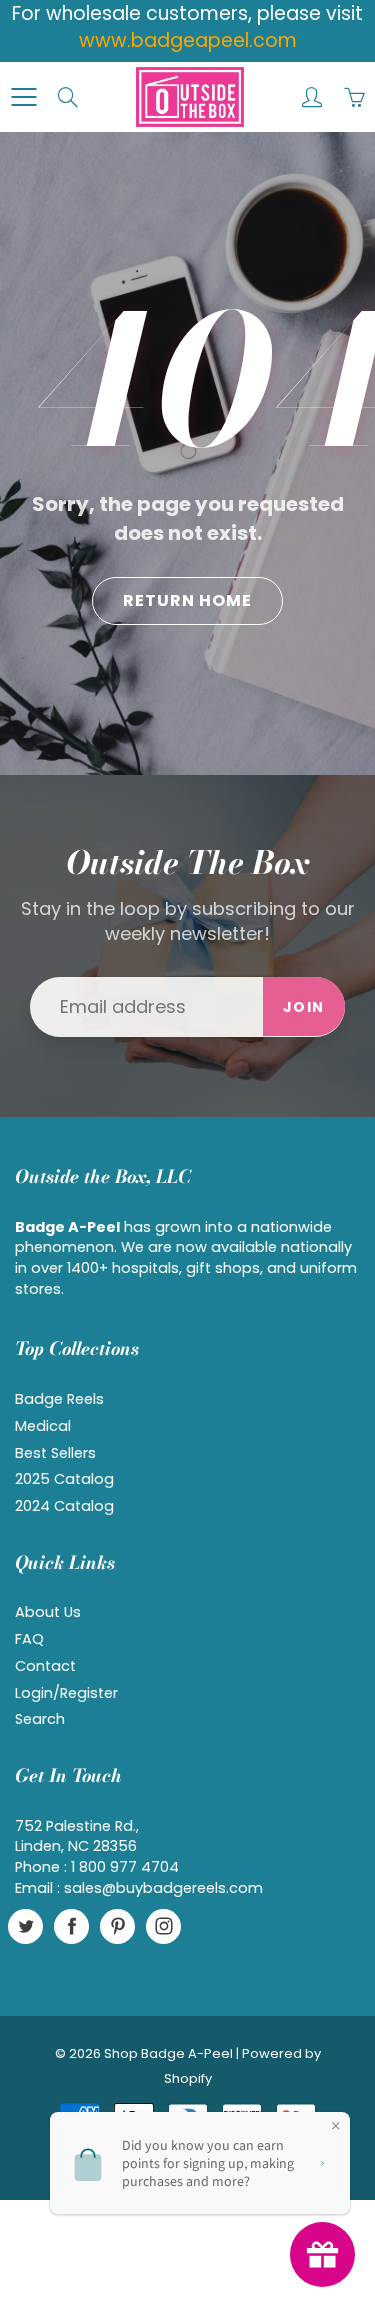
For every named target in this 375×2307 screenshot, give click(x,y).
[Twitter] (25, 1926)
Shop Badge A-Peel (168, 2053)
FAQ (29, 1639)
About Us (48, 1612)
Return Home (187, 600)
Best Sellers (55, 1453)
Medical (43, 1426)
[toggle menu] (23, 97)
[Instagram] (163, 1926)
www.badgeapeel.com (188, 40)
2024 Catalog (64, 1506)
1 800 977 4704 (125, 1867)
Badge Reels (59, 1399)
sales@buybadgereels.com (163, 1888)
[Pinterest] (117, 1926)
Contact (45, 1666)
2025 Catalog (64, 1479)
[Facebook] (71, 1926)
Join (304, 1007)
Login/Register (66, 1693)
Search (40, 1719)
